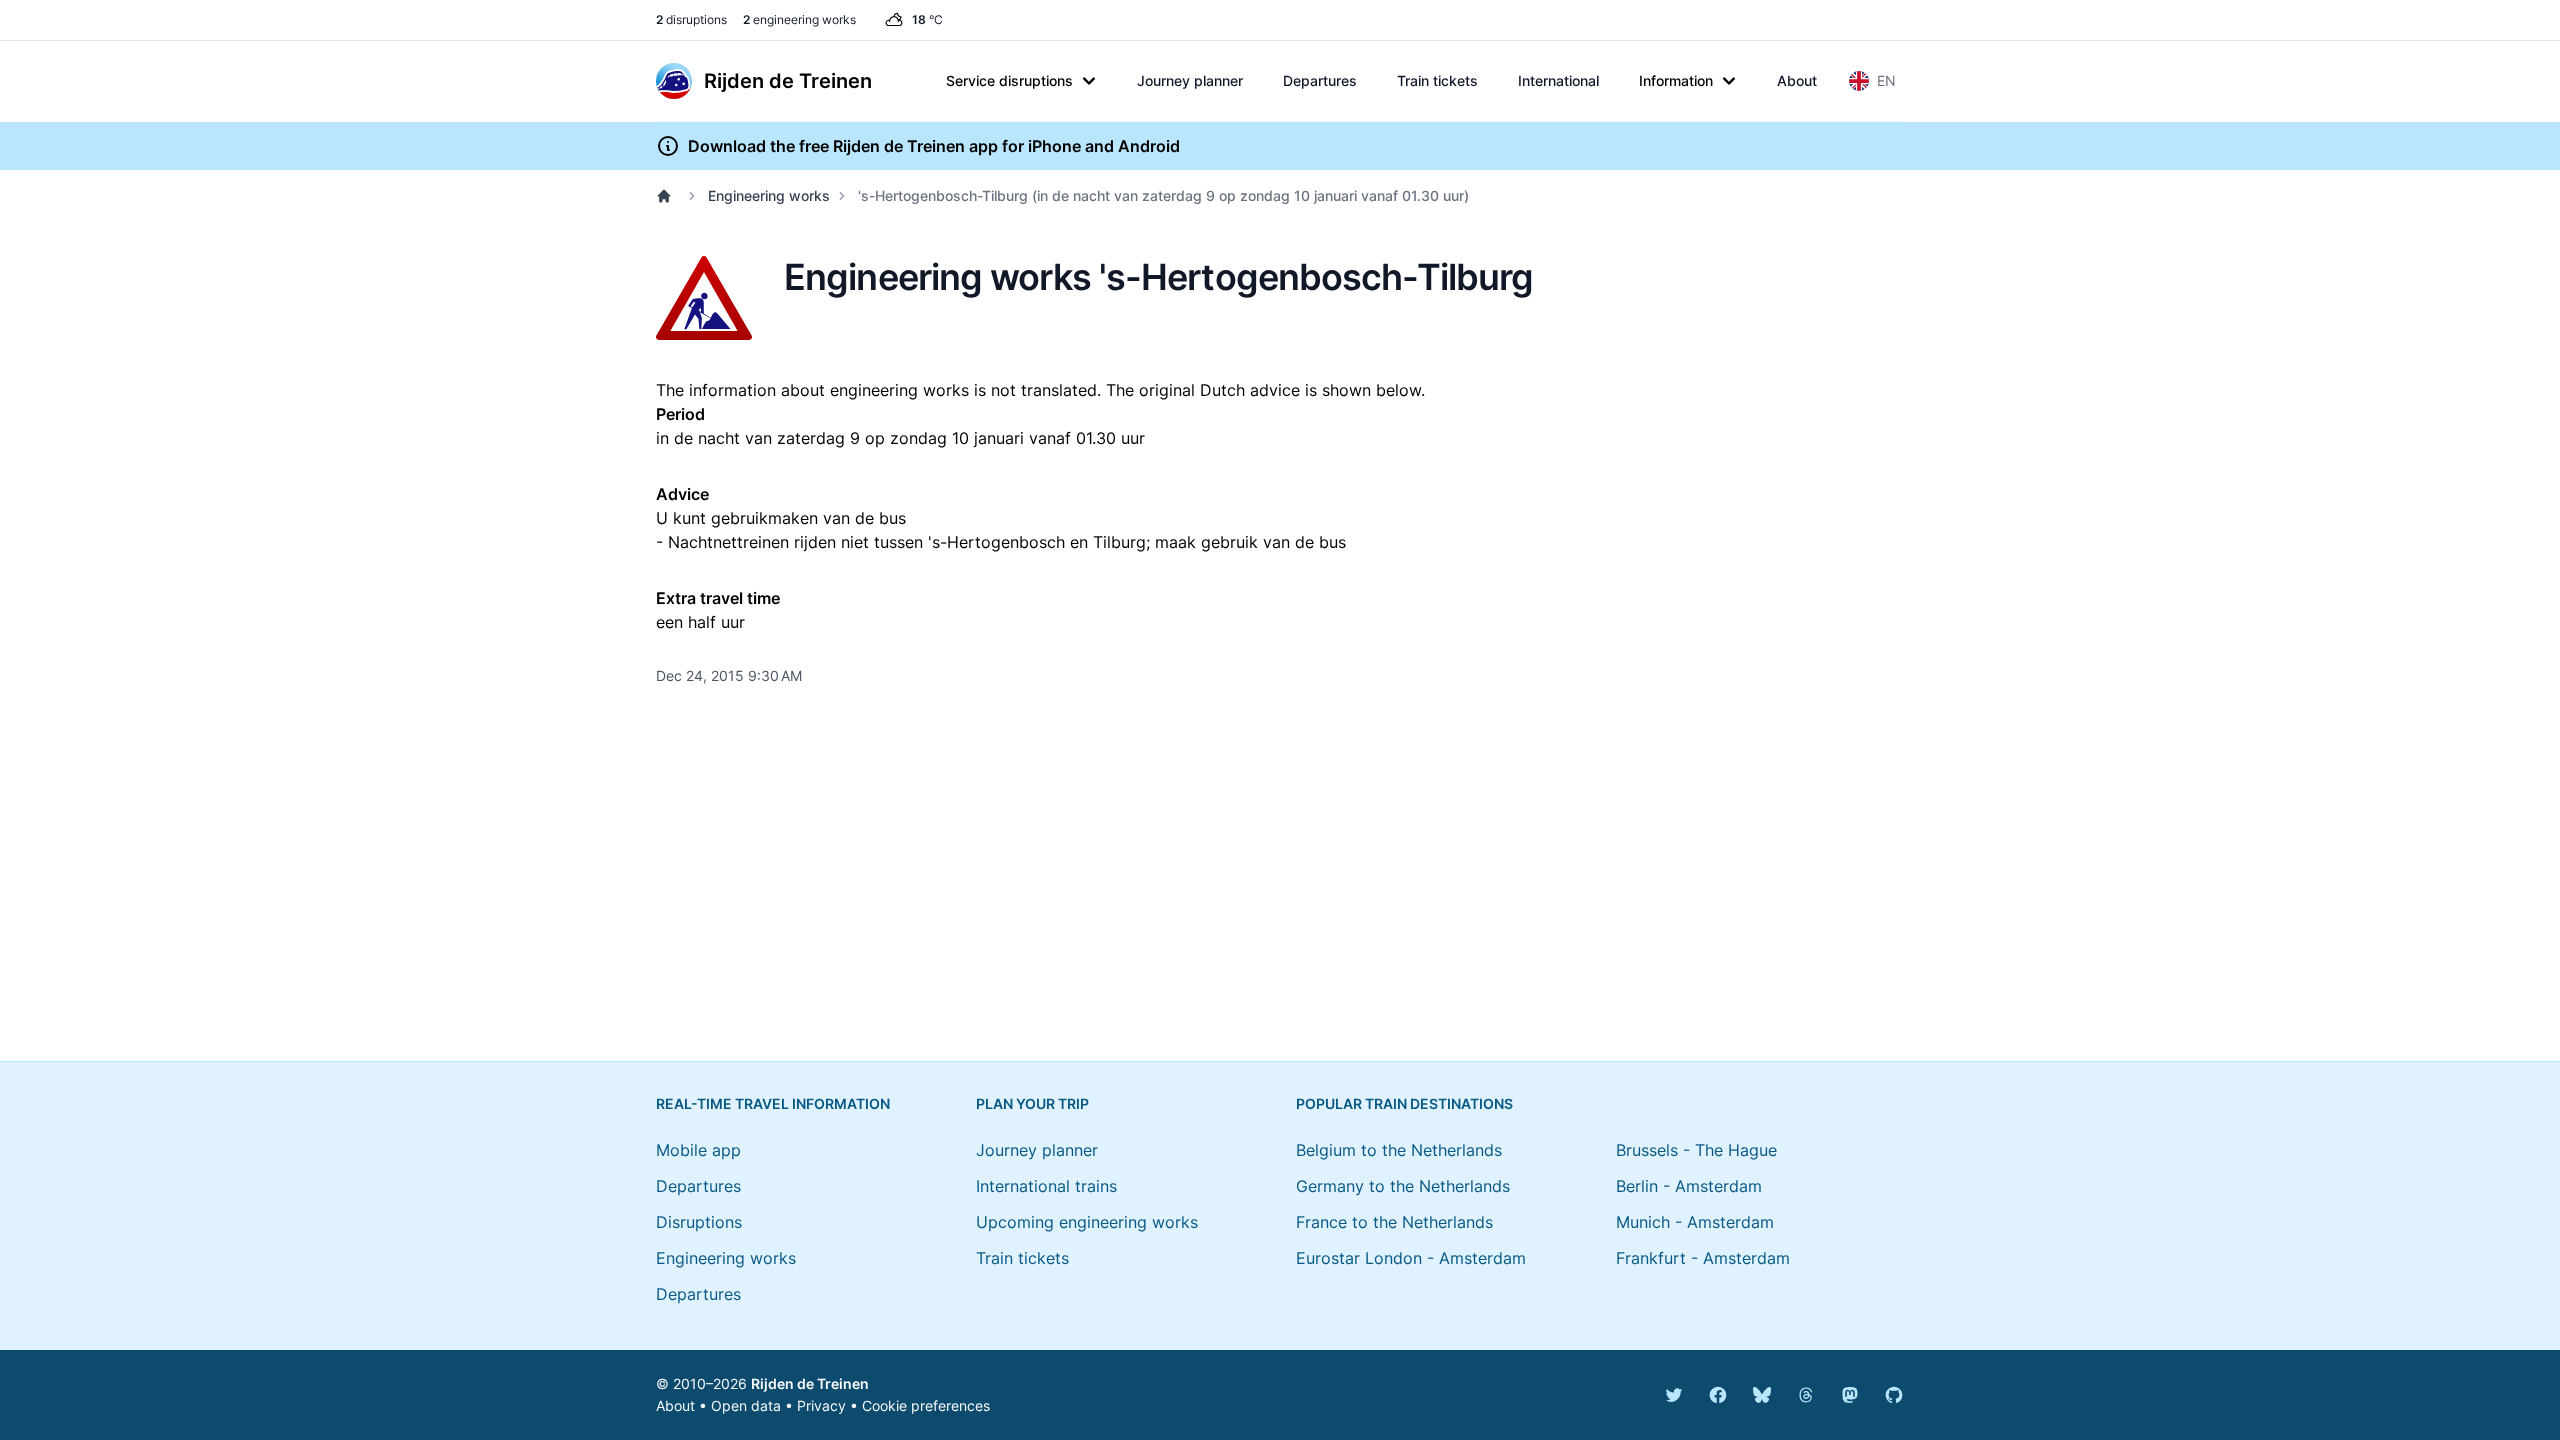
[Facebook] (1718, 1395)
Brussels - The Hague (1696, 1150)
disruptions (691, 19)
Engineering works (769, 195)
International (1558, 80)
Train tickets (1437, 80)
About (1797, 80)
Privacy (821, 1405)
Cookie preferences (926, 1405)
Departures (1320, 80)
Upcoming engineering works (1087, 1222)
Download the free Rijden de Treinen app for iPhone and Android (934, 146)
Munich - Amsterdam (1695, 1222)
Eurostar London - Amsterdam (1411, 1258)
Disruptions (699, 1222)
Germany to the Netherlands (1403, 1186)
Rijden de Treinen (810, 1383)
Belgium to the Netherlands (1399, 1150)
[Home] (668, 196)
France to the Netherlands (1394, 1222)
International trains (1046, 1186)
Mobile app (698, 1150)
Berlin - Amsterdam (1689, 1186)
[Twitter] (1674, 1395)
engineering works (799, 19)
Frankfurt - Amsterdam (1703, 1258)
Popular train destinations (1404, 1103)
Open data (746, 1405)
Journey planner (1190, 80)
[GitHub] (1894, 1395)
